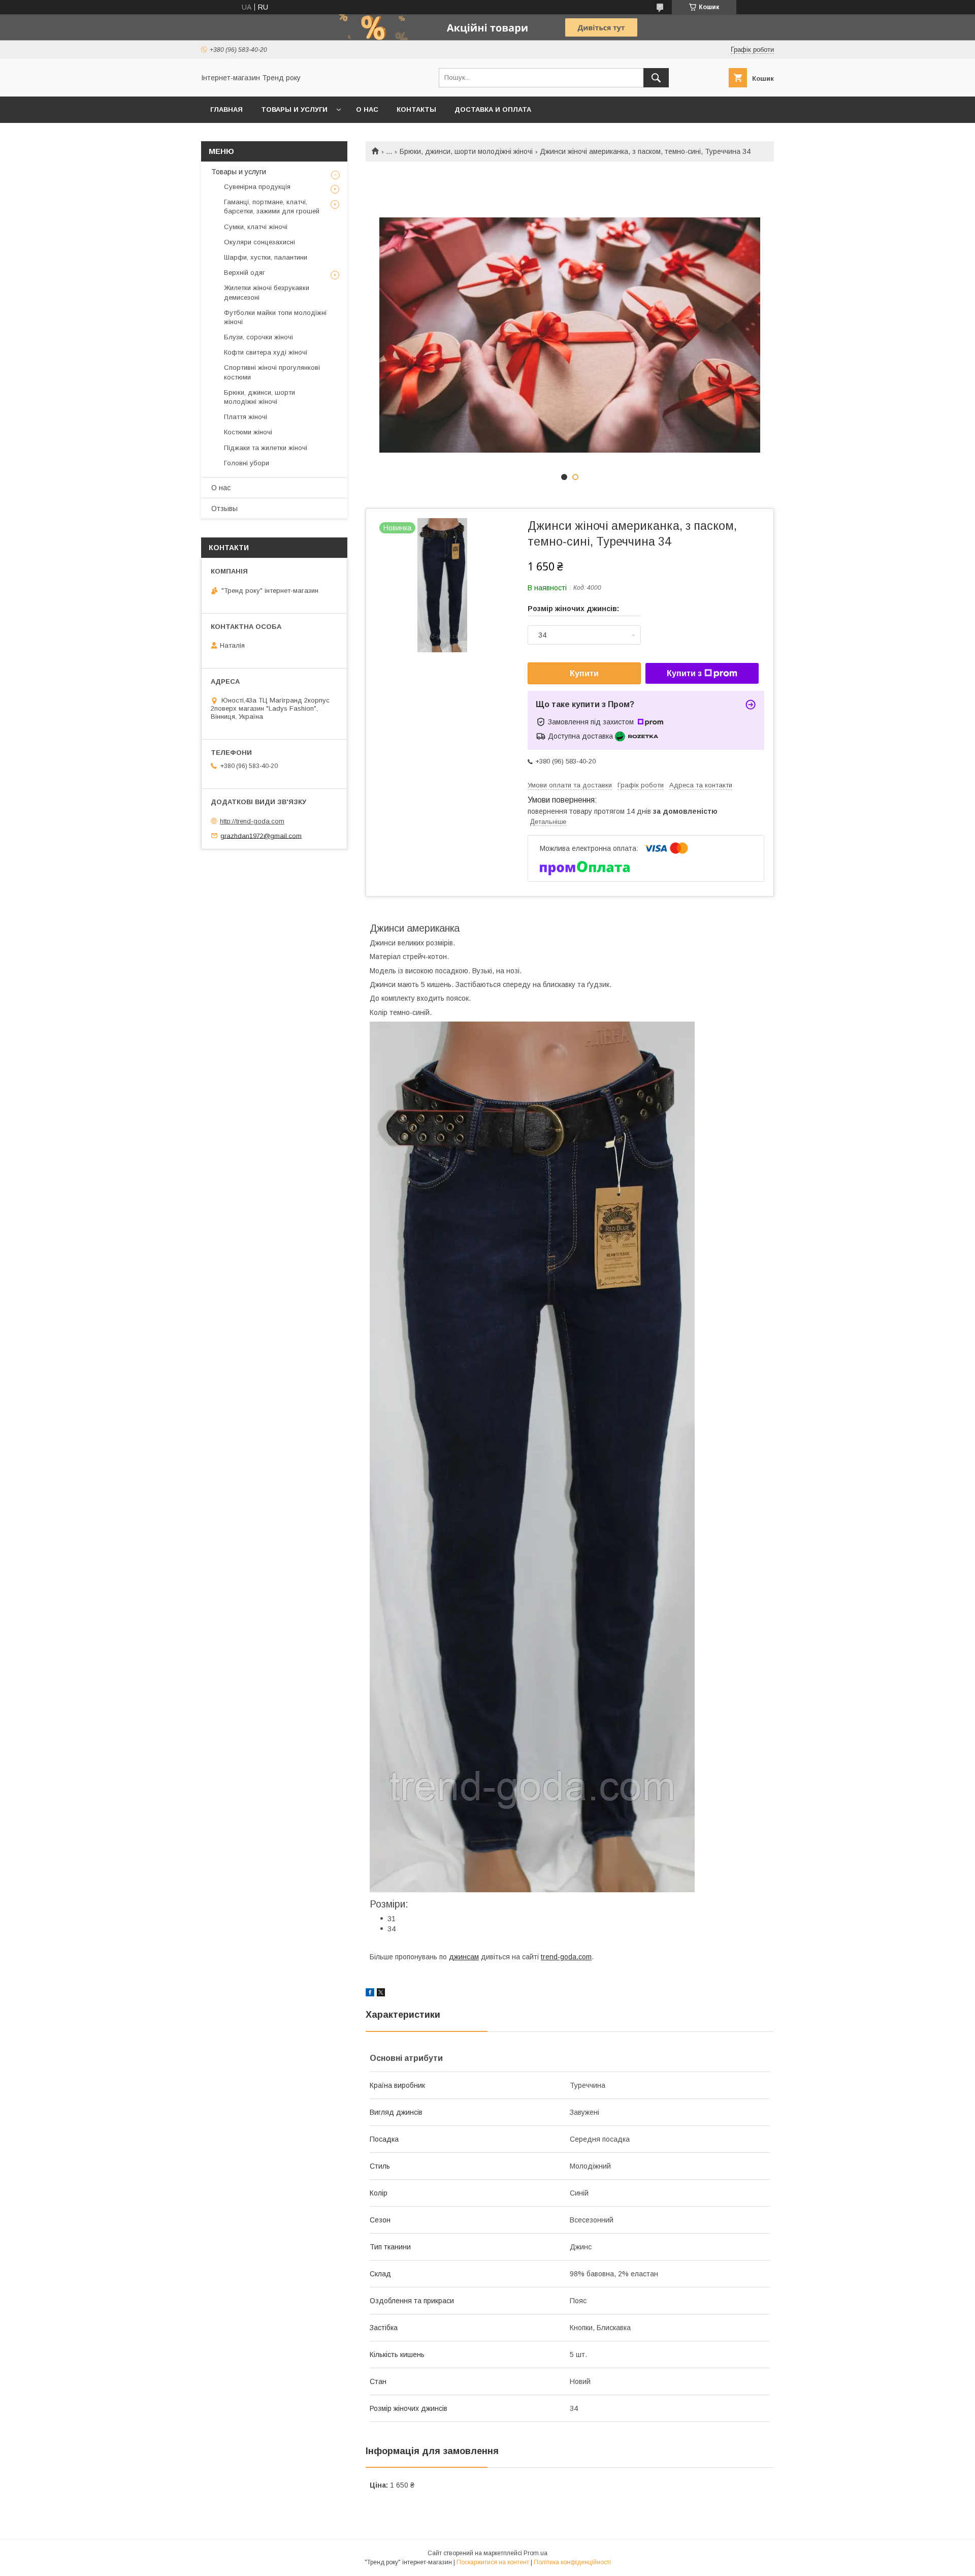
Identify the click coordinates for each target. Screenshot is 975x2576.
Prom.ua (535, 2553)
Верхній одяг (245, 273)
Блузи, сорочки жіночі (258, 337)
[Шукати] (656, 78)
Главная (226, 109)
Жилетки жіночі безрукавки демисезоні (267, 292)
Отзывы (224, 508)
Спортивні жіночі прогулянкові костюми (272, 372)
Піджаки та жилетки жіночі (266, 448)
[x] (381, 1994)
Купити (584, 673)
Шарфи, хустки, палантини (266, 257)
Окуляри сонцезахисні (259, 242)
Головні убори (247, 463)
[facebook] (370, 1994)
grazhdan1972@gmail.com (261, 835)
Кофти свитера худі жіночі (266, 352)
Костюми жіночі (248, 432)
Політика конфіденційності (572, 2562)
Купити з (684, 673)
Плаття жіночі (246, 417)
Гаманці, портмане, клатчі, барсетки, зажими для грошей (272, 206)
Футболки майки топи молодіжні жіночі (275, 317)
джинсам (464, 1957)
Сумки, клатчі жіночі (256, 227)
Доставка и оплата (493, 109)
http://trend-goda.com (252, 821)
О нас (367, 109)
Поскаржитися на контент (493, 2562)
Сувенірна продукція (257, 187)
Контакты (416, 109)
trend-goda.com (566, 1957)
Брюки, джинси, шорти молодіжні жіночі (466, 151)
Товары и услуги (294, 109)
